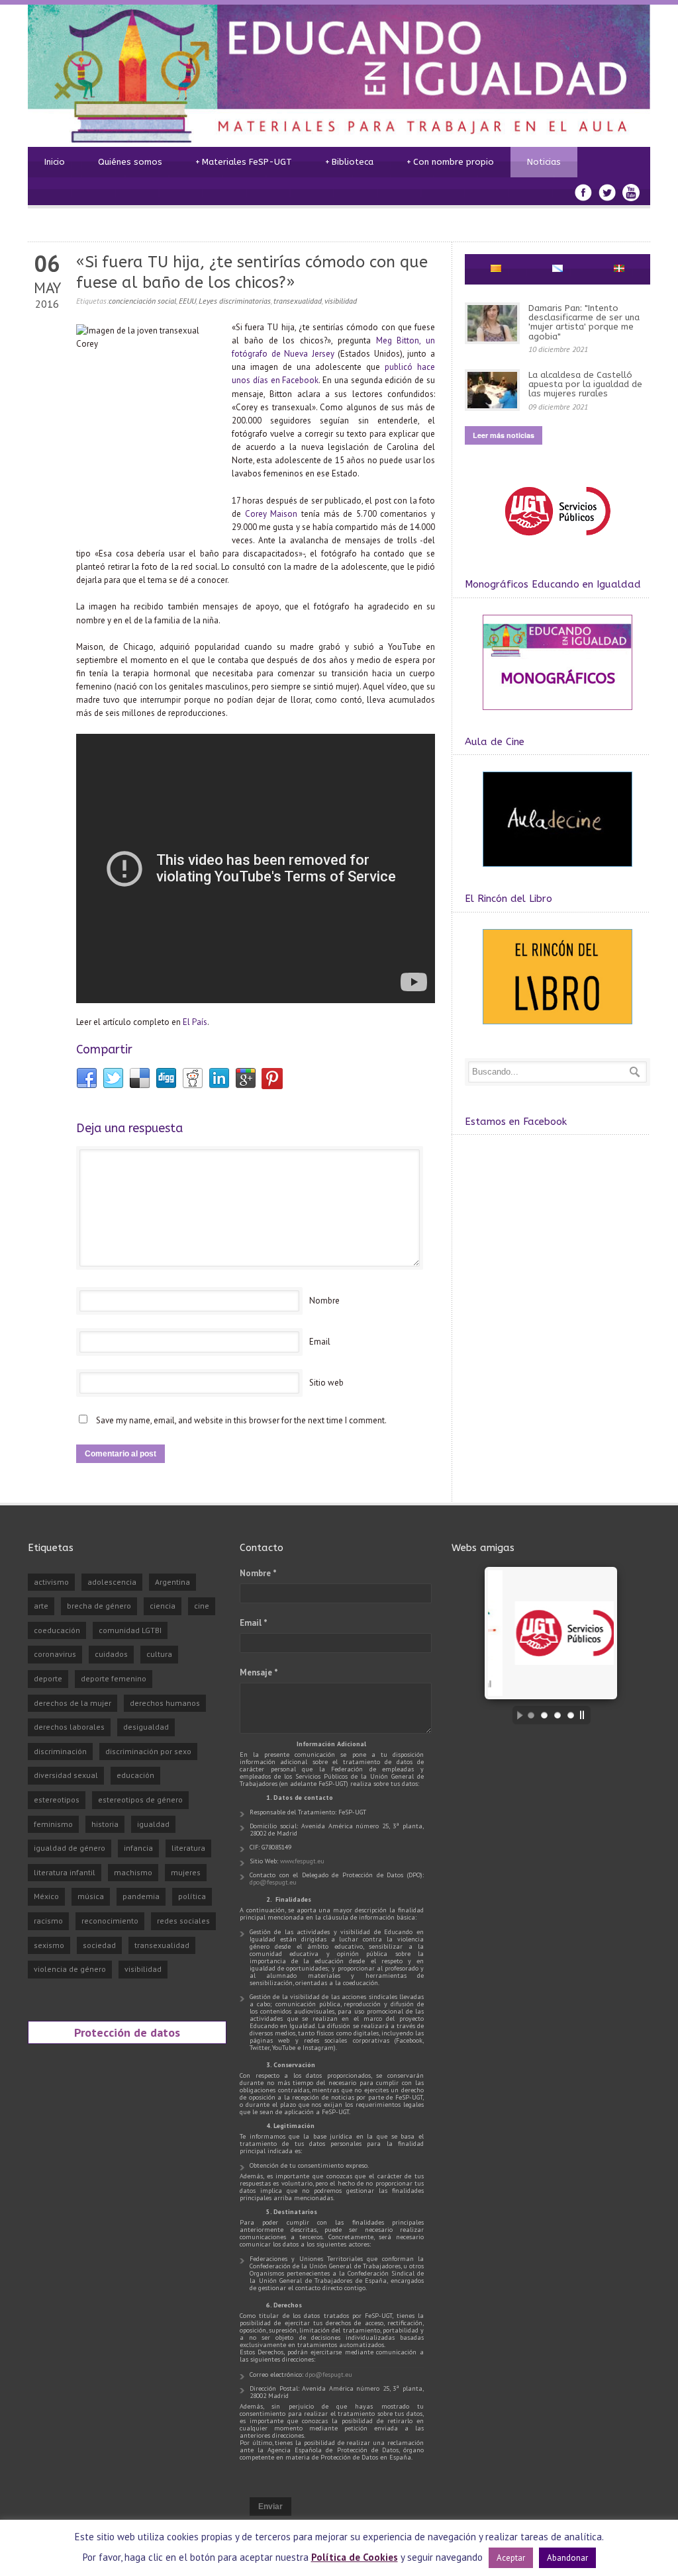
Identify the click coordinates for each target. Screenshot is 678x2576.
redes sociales (183, 1921)
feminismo (53, 1824)
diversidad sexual (66, 1775)
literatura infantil (65, 1872)
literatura (188, 1848)
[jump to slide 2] (544, 1715)
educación (135, 1775)
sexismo (49, 1945)
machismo (133, 1872)
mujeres (186, 1872)
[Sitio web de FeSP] (557, 542)
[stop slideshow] (585, 1715)
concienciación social (142, 301)
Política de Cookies (355, 2557)
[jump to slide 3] (557, 1715)
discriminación (60, 1751)
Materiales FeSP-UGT (244, 162)
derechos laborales (69, 1727)
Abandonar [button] (567, 2558)
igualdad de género (70, 1848)
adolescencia (112, 1582)
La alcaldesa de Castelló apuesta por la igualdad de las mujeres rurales (585, 384)
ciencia (163, 1606)
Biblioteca (349, 162)
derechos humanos (165, 1703)
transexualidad (298, 301)
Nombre (324, 1301)
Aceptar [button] (511, 2558)
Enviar (270, 2507)
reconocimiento (110, 1921)
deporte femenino (114, 1678)
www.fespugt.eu (302, 1861)
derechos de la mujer (73, 1703)
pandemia (141, 1896)
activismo (51, 1582)
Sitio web (326, 1383)
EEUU (187, 301)
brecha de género (99, 1606)
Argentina (172, 1582)
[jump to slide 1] (531, 1715)
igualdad (153, 1824)
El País (195, 1022)
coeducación (57, 1630)
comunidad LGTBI (130, 1630)
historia (105, 1824)
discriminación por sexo (148, 1751)
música (91, 1896)
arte (41, 1606)
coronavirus (55, 1654)
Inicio (55, 162)
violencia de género (70, 1969)
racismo (48, 1921)
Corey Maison (271, 514)
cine (202, 1606)
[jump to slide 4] (571, 1715)
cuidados (111, 1654)
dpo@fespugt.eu (273, 1882)
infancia (138, 1848)
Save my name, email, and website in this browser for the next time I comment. (241, 1420)
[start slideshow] (516, 1715)
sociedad (99, 1945)
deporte (48, 1678)
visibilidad (341, 301)
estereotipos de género (140, 1799)
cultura (159, 1654)
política (192, 1896)
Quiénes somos (130, 162)
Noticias (544, 162)
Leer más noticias (504, 435)
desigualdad (146, 1727)
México (46, 1896)
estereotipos (57, 1799)
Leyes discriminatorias (235, 301)
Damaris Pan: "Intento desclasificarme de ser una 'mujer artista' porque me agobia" (584, 322)
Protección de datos (127, 2032)
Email (320, 1342)
